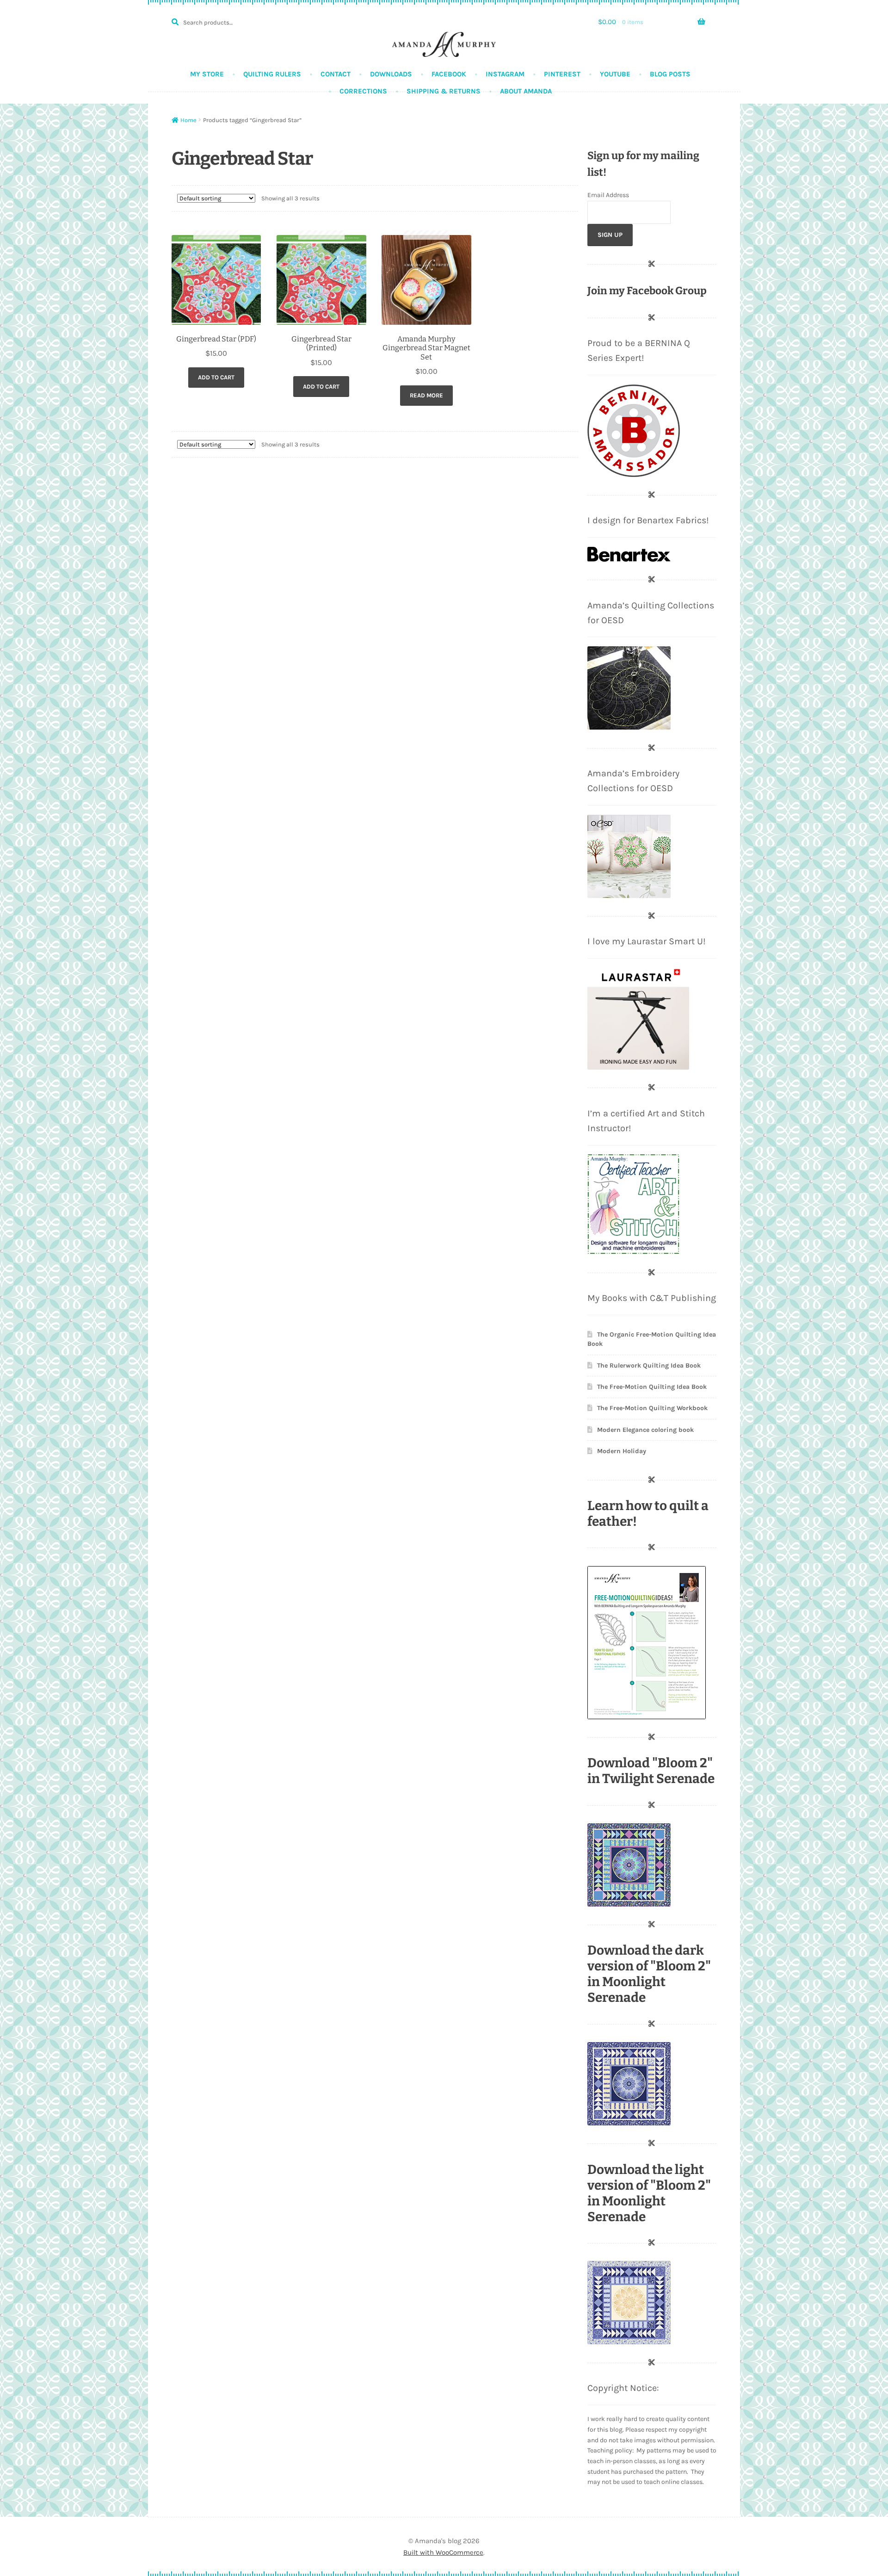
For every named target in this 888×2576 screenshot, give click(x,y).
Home (188, 120)
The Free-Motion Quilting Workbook (652, 1408)
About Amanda (526, 91)
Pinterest (562, 74)
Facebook (449, 74)
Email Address (608, 195)
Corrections (363, 91)
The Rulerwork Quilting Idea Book (649, 1365)
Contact (336, 74)
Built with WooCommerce (443, 2552)
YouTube (615, 74)
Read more (426, 395)
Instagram (505, 74)
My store (207, 74)
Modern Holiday (622, 1451)
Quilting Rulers (272, 74)
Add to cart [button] (216, 377)
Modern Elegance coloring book (645, 1430)
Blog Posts (670, 74)
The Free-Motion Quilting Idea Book (652, 1387)
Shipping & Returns (444, 91)
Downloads (391, 74)
